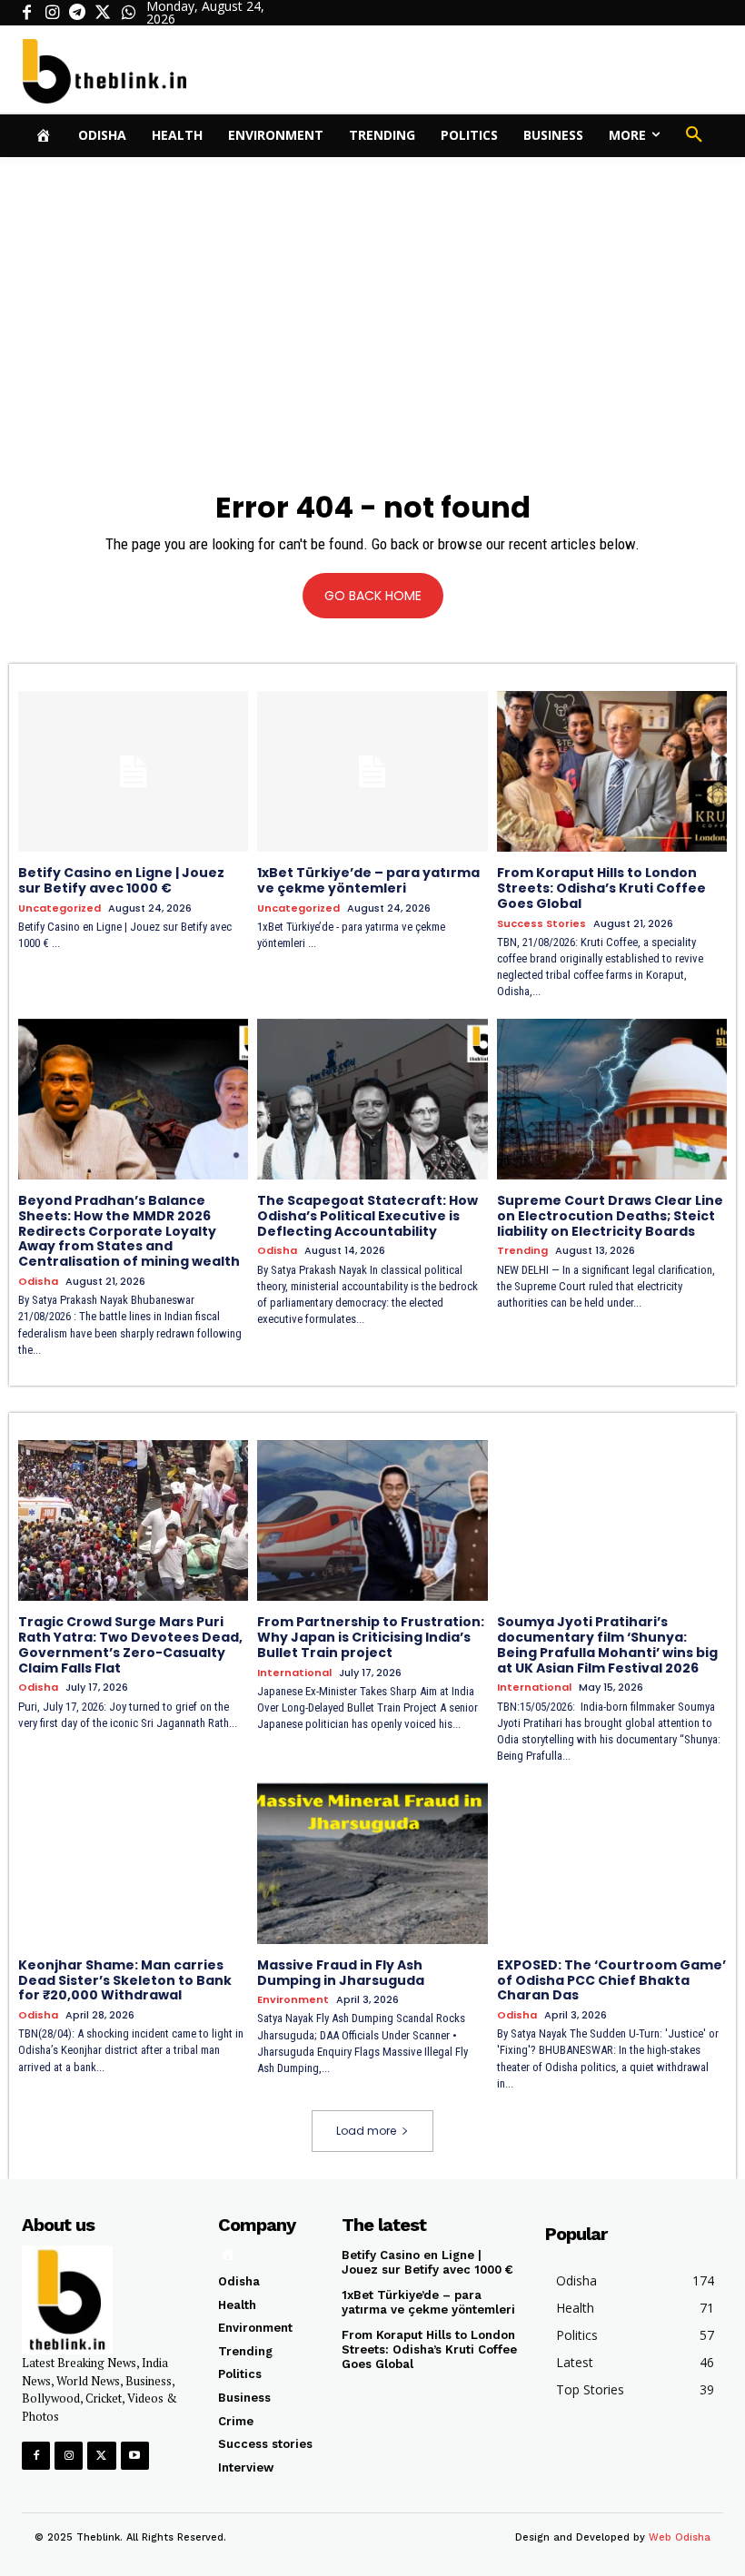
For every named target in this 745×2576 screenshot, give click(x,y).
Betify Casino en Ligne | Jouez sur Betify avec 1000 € (121, 880)
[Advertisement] (372, 293)
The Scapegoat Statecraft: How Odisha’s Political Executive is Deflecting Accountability (368, 1216)
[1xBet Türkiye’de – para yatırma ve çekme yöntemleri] (372, 771)
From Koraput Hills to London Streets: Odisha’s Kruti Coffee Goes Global (601, 888)
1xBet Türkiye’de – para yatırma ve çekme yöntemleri (368, 880)
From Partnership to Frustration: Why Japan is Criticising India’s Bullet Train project (371, 1637)
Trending (522, 1251)
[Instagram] (52, 13)
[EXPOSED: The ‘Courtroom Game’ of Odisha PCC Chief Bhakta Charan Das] (612, 1863)
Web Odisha (680, 2537)
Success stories (541, 924)
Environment (293, 2000)
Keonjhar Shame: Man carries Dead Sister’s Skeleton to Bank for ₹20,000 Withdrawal (125, 1980)
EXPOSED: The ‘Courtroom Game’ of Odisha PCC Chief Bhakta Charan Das (611, 1980)
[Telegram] (77, 13)
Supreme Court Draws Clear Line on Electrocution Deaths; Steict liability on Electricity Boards (610, 1216)
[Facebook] (26, 13)
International (294, 1673)
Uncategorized (60, 908)
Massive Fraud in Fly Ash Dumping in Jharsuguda (341, 1973)
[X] (103, 13)
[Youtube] (135, 2456)
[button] (694, 135)
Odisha (38, 1282)
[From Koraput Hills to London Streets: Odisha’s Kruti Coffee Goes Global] (612, 771)
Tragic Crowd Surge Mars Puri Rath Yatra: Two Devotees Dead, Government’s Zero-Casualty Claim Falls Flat (130, 1644)
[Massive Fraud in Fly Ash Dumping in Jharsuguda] (372, 1863)
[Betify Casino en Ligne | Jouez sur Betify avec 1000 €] (133, 771)
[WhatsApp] (128, 13)
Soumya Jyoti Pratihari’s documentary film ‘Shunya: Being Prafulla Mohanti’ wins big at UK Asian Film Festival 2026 (607, 1644)
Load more (366, 2131)
